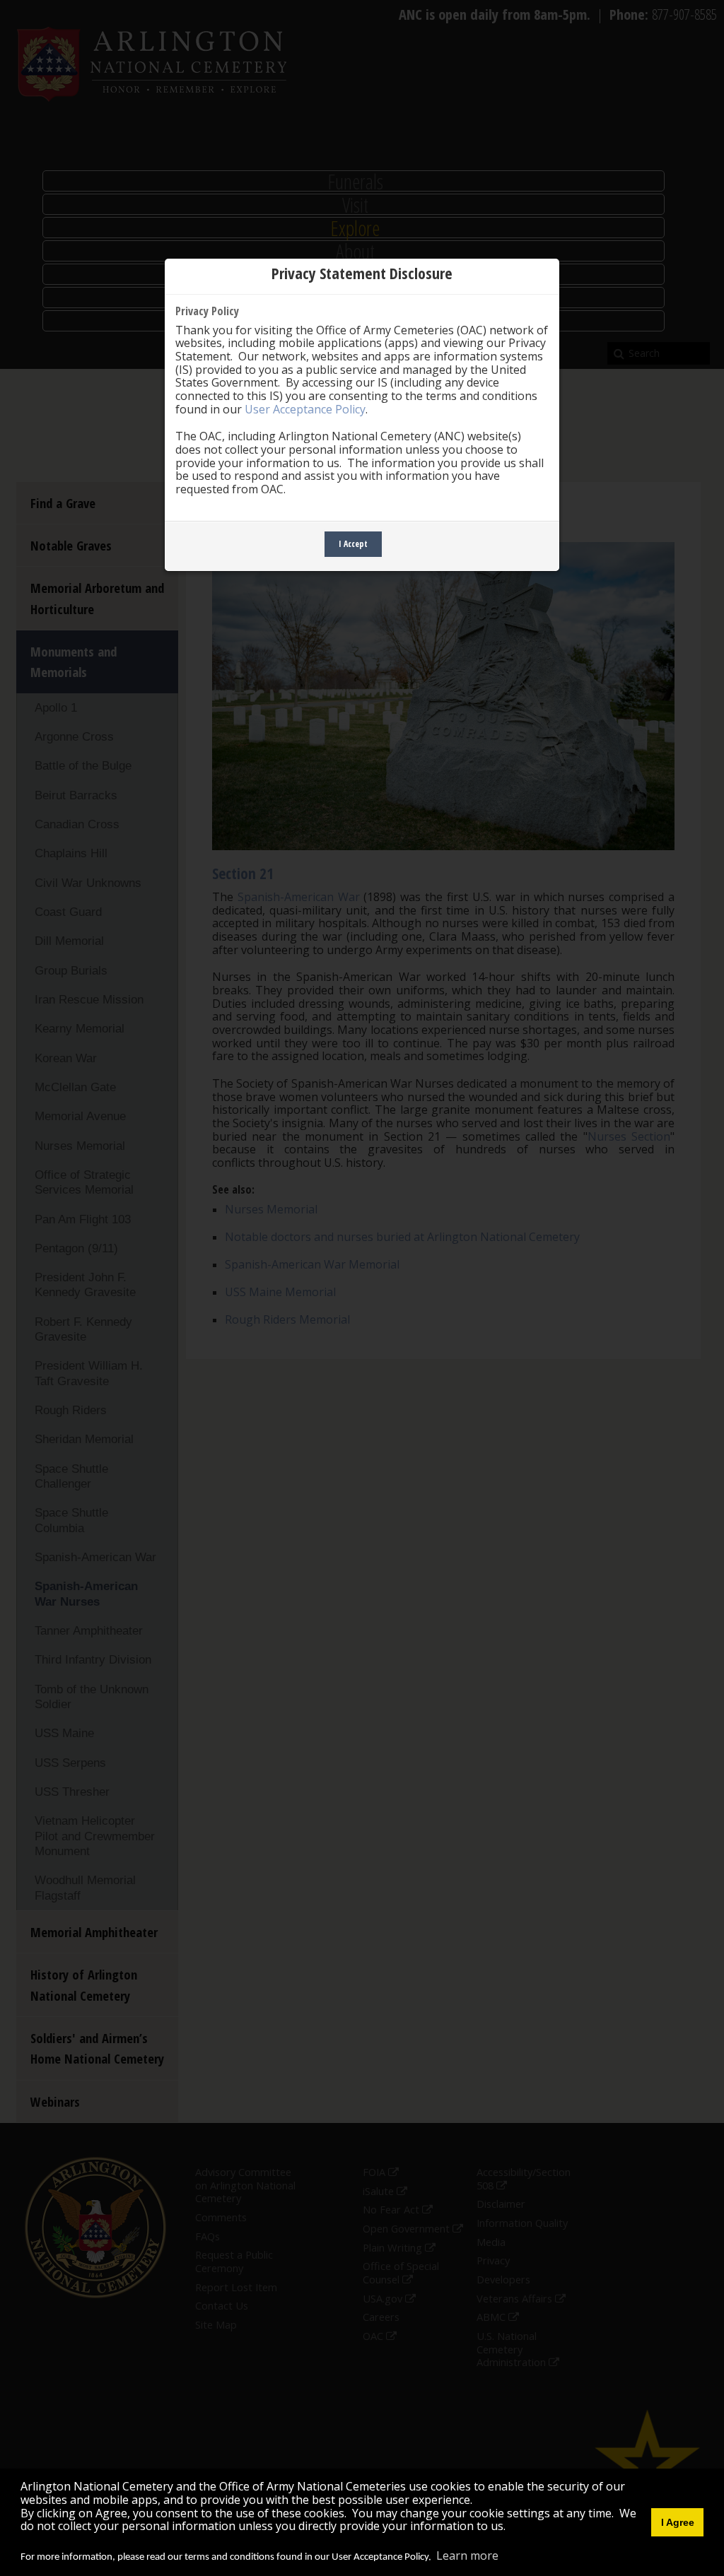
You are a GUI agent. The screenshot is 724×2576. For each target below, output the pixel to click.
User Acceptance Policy (305, 409)
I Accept (353, 544)
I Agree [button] (678, 2522)
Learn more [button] (467, 2556)
